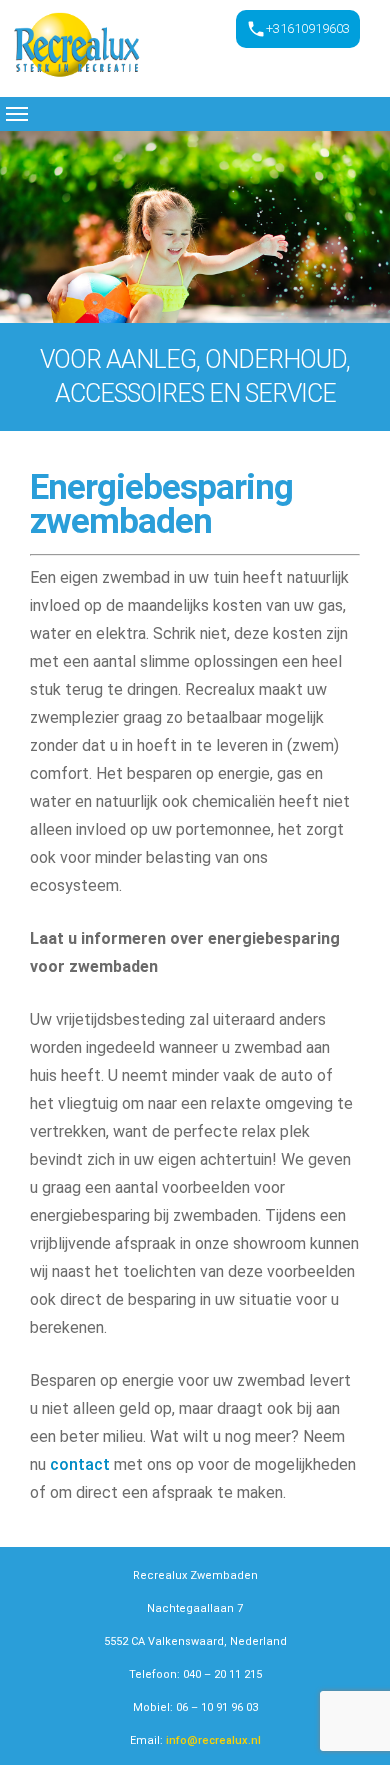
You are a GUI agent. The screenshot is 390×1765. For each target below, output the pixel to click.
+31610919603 (308, 28)
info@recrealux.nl (213, 1740)
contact (80, 1464)
